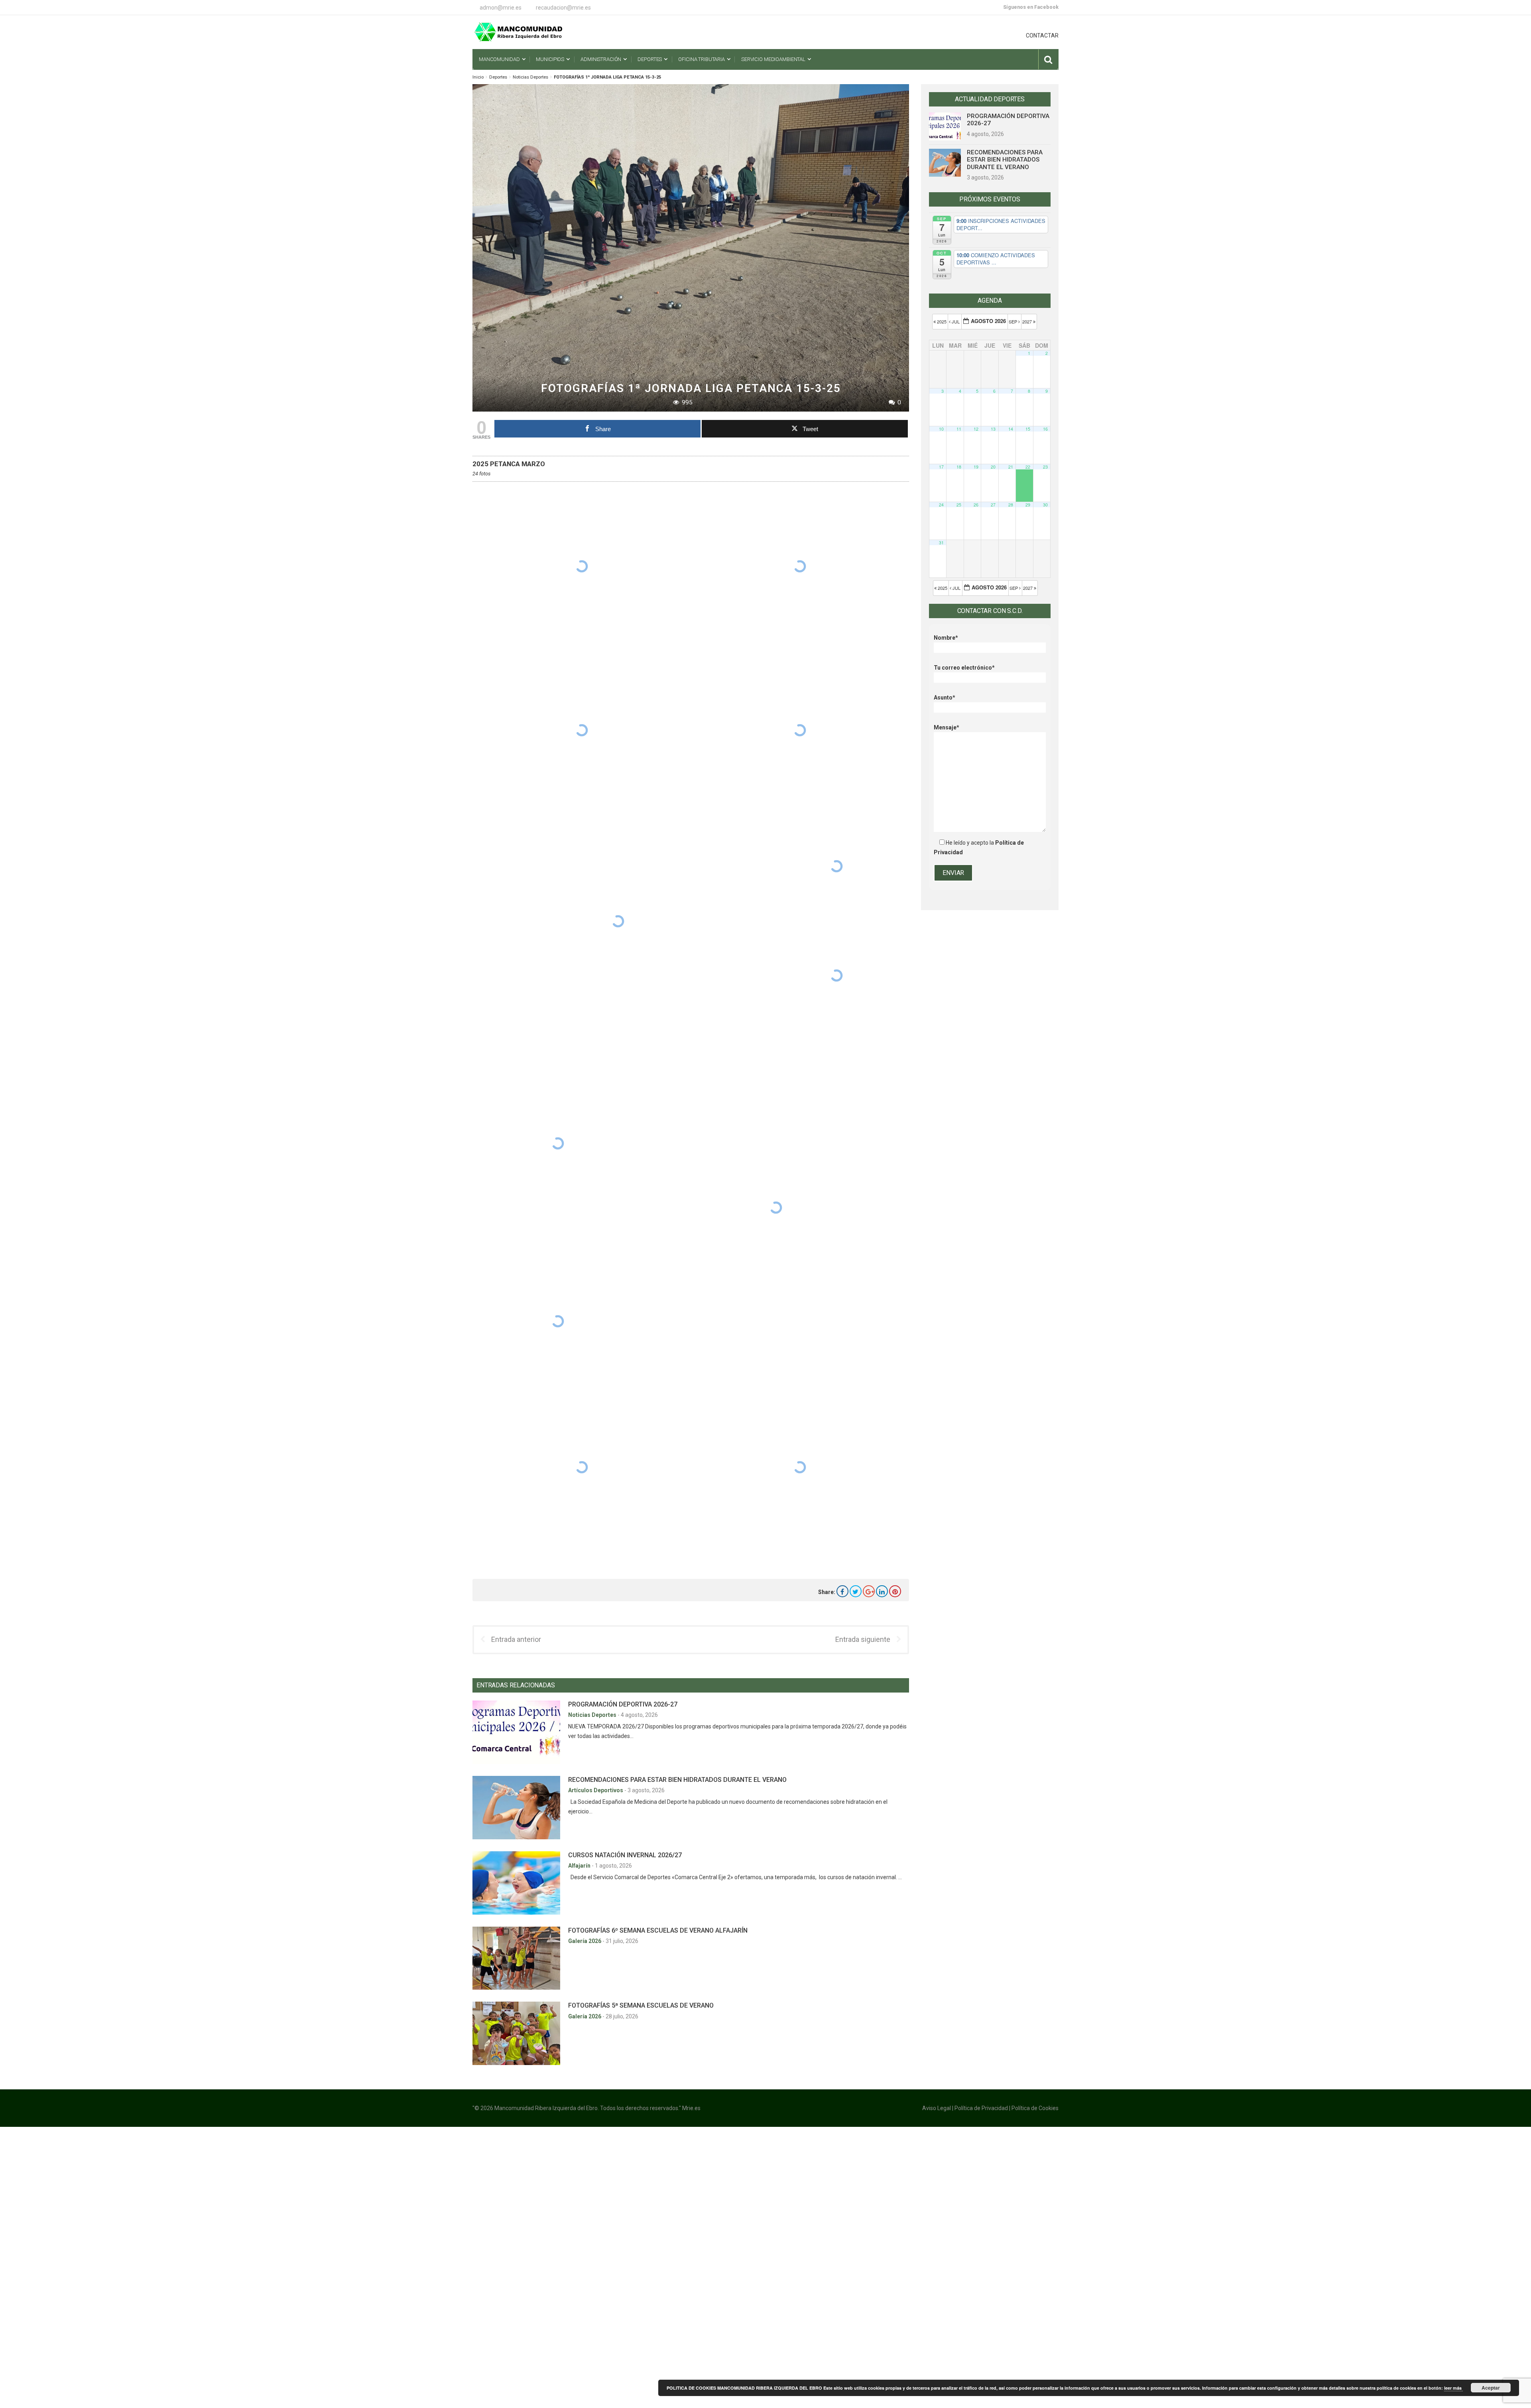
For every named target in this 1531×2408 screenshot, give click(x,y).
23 (1045, 467)
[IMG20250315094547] (582, 1467)
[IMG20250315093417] (836, 976)
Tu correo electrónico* (964, 668)
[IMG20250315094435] (800, 1467)
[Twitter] (856, 1591)
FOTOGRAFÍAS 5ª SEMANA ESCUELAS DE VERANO (641, 2005)
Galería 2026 (585, 1941)
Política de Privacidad (981, 2108)
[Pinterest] (895, 1591)
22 (1028, 467)
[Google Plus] (869, 1591)
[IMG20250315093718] (776, 1208)
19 (976, 467)
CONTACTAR (1042, 35)
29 (1028, 505)
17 (941, 467)
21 (1011, 467)
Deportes (498, 77)
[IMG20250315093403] (618, 921)
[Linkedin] (882, 1591)
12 (976, 429)
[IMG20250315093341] (800, 730)
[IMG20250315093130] (800, 567)
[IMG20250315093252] (582, 566)
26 (976, 505)
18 (959, 467)
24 (941, 505)
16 (1045, 429)
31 (941, 543)
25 (959, 505)
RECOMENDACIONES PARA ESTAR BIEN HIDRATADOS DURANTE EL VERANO (677, 1780)
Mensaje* (947, 727)
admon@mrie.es (501, 8)
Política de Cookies (1035, 2108)
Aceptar (1491, 2388)
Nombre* (946, 638)
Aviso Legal (937, 2108)
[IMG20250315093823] (558, 1321)
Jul (956, 321)
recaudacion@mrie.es (563, 8)
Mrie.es (691, 2108)
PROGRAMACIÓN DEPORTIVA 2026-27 (623, 1704)
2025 (942, 321)
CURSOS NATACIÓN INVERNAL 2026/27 (625, 1855)
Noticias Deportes (530, 77)
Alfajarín (580, 1866)
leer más (1453, 2388)
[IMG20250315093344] (836, 866)
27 (993, 505)
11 (959, 429)
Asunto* (945, 698)
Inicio (478, 77)
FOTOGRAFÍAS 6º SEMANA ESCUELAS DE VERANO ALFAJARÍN (658, 1930)
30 (1045, 505)
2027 (1028, 321)
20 (993, 467)
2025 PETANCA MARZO (509, 464)
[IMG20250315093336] (582, 730)
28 (1011, 505)
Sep (1013, 321)
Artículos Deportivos (596, 1790)
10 (941, 429)
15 (1028, 429)
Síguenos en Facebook (1031, 7)
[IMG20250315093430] (558, 1144)
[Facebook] (842, 1591)
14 (1011, 429)
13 (993, 429)
